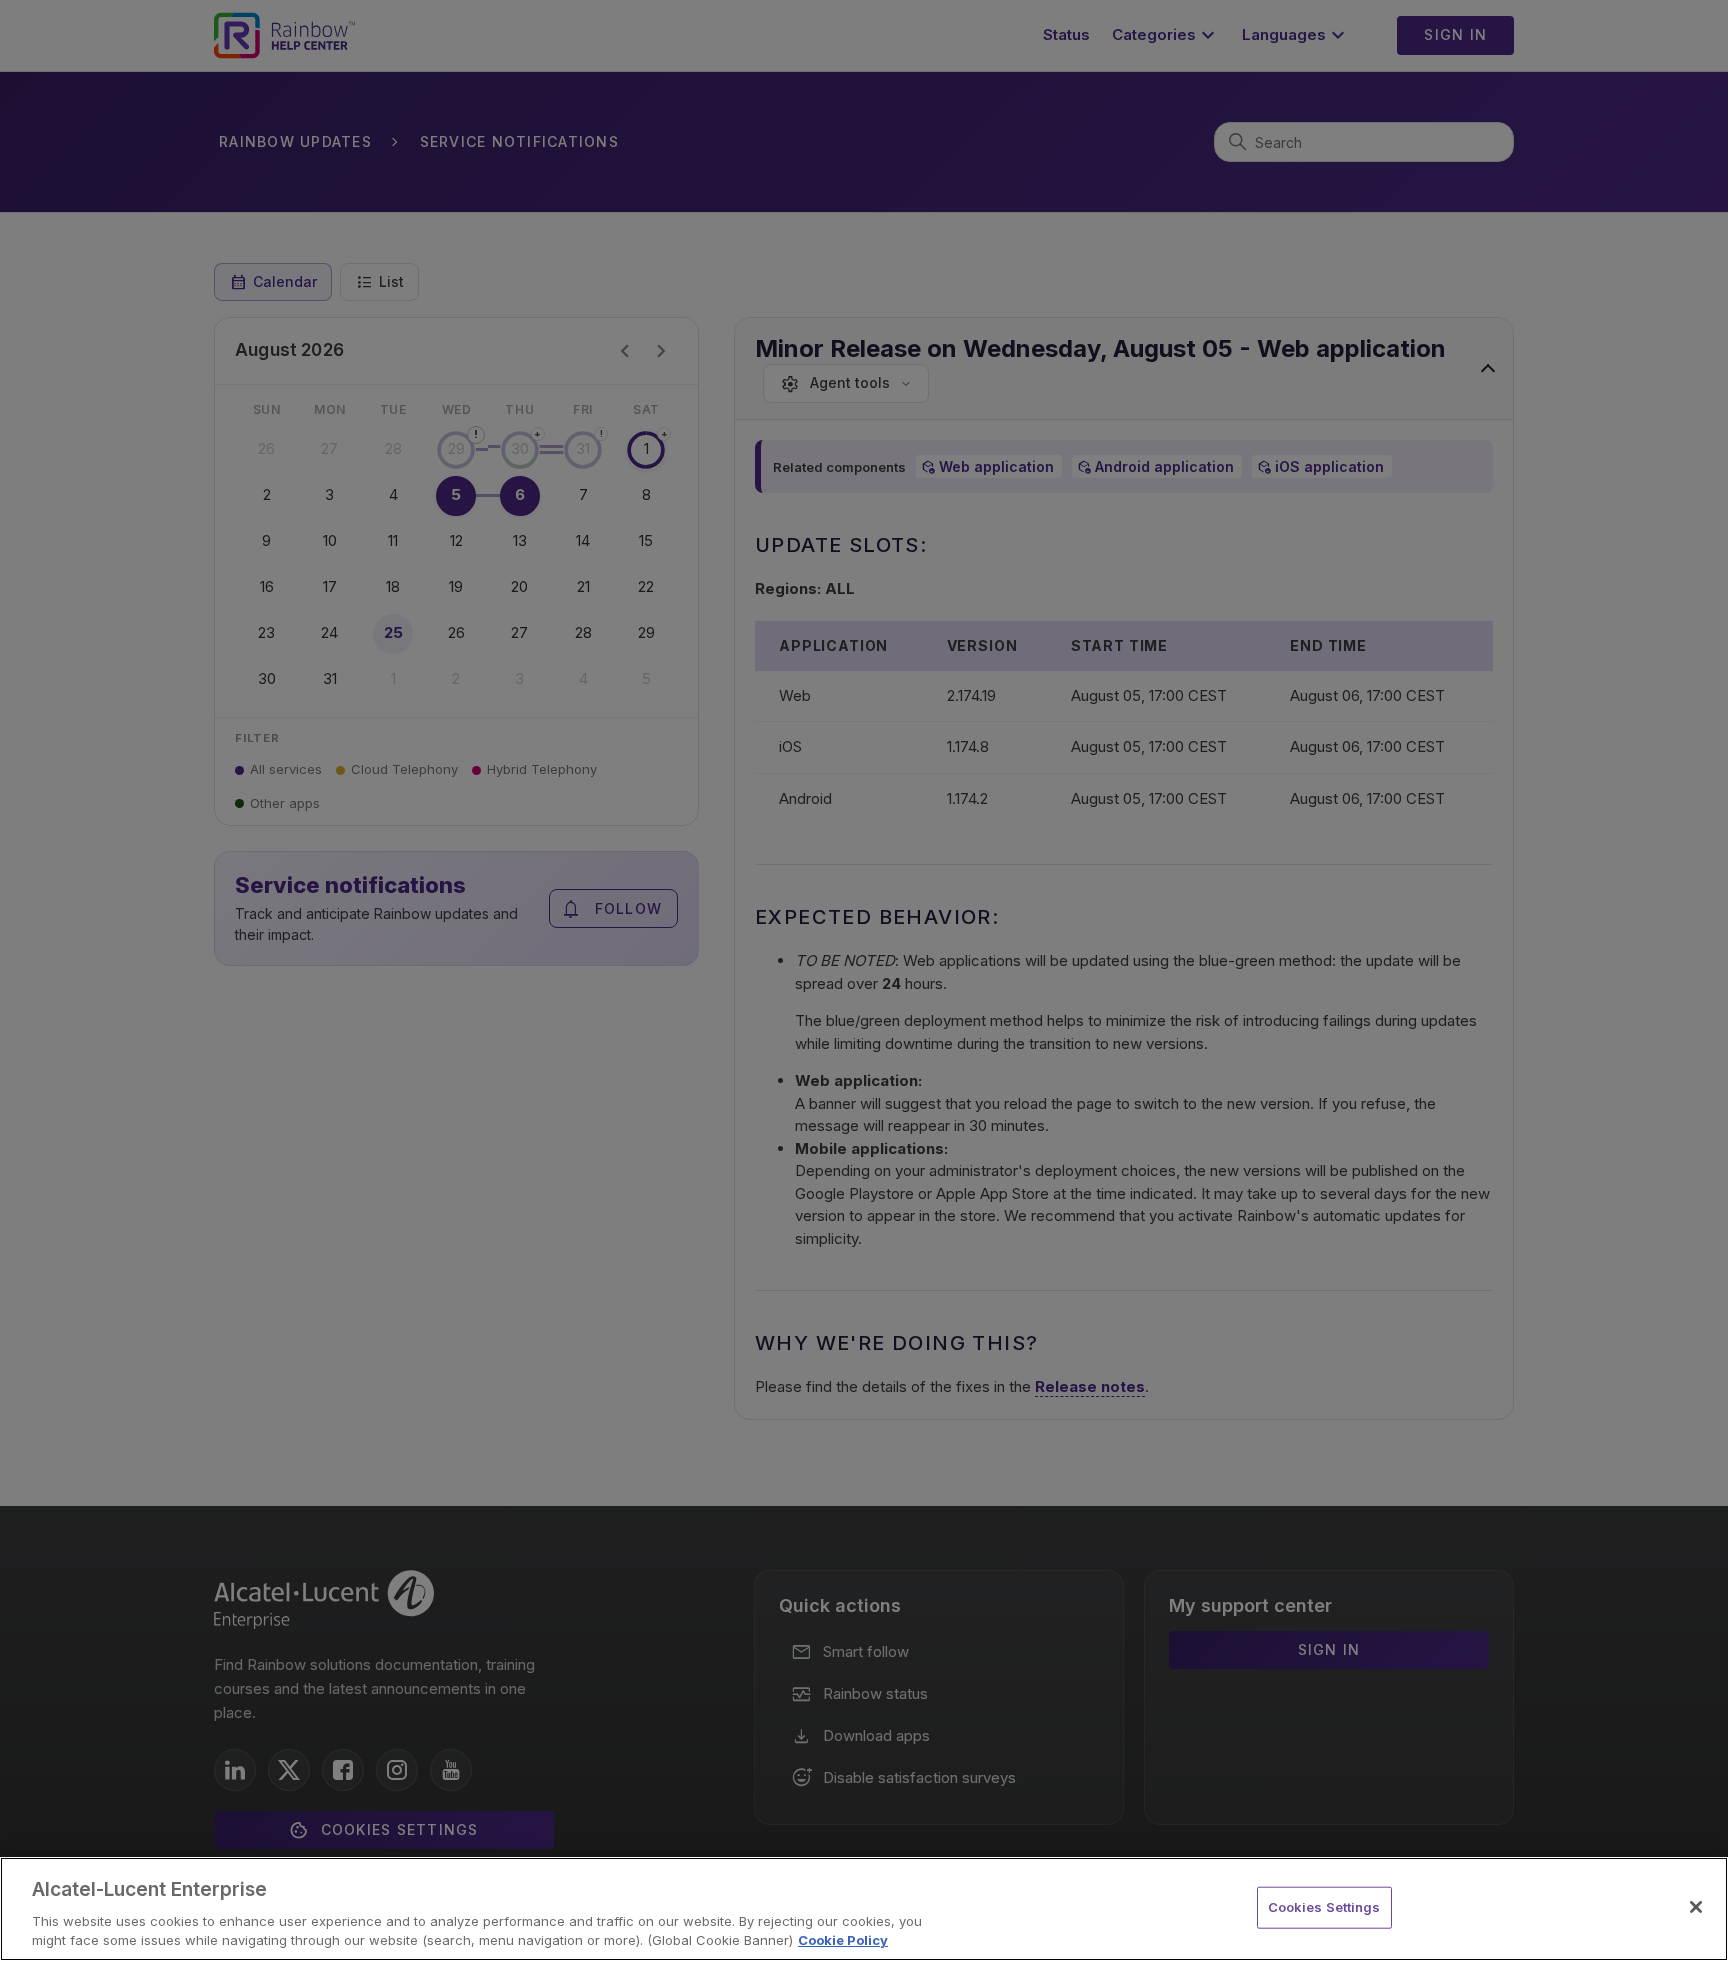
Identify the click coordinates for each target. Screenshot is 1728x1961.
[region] (864, 1909)
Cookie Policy (843, 1940)
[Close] (1696, 1907)
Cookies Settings (1324, 1907)
